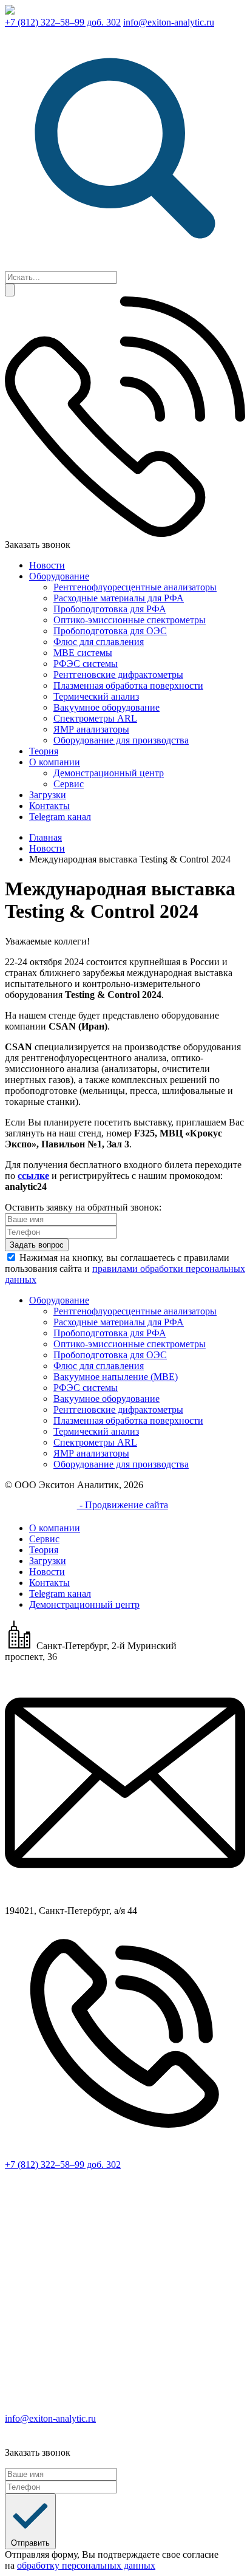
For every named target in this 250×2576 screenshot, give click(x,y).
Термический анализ (96, 696)
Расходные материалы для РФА (119, 598)
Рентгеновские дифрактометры (118, 675)
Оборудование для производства (121, 740)
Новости (47, 565)
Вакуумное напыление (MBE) (116, 1377)
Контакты (49, 806)
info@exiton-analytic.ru (169, 22)
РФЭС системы (86, 664)
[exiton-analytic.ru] (10, 11)
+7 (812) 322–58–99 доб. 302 (63, 22)
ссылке (33, 1176)
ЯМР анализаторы (91, 729)
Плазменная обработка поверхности (128, 685)
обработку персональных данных (86, 2565)
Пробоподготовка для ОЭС (110, 631)
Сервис (69, 784)
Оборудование (59, 576)
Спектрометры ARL (95, 718)
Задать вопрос (37, 1245)
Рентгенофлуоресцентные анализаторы (135, 587)
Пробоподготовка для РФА (110, 609)
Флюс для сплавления (99, 642)
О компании (55, 762)
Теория (44, 751)
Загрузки (48, 795)
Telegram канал (60, 817)
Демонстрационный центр (109, 773)
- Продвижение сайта (123, 1505)
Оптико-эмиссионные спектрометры (130, 620)
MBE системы (83, 653)
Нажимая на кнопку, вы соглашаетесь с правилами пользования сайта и (125, 1269)
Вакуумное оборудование (106, 707)
